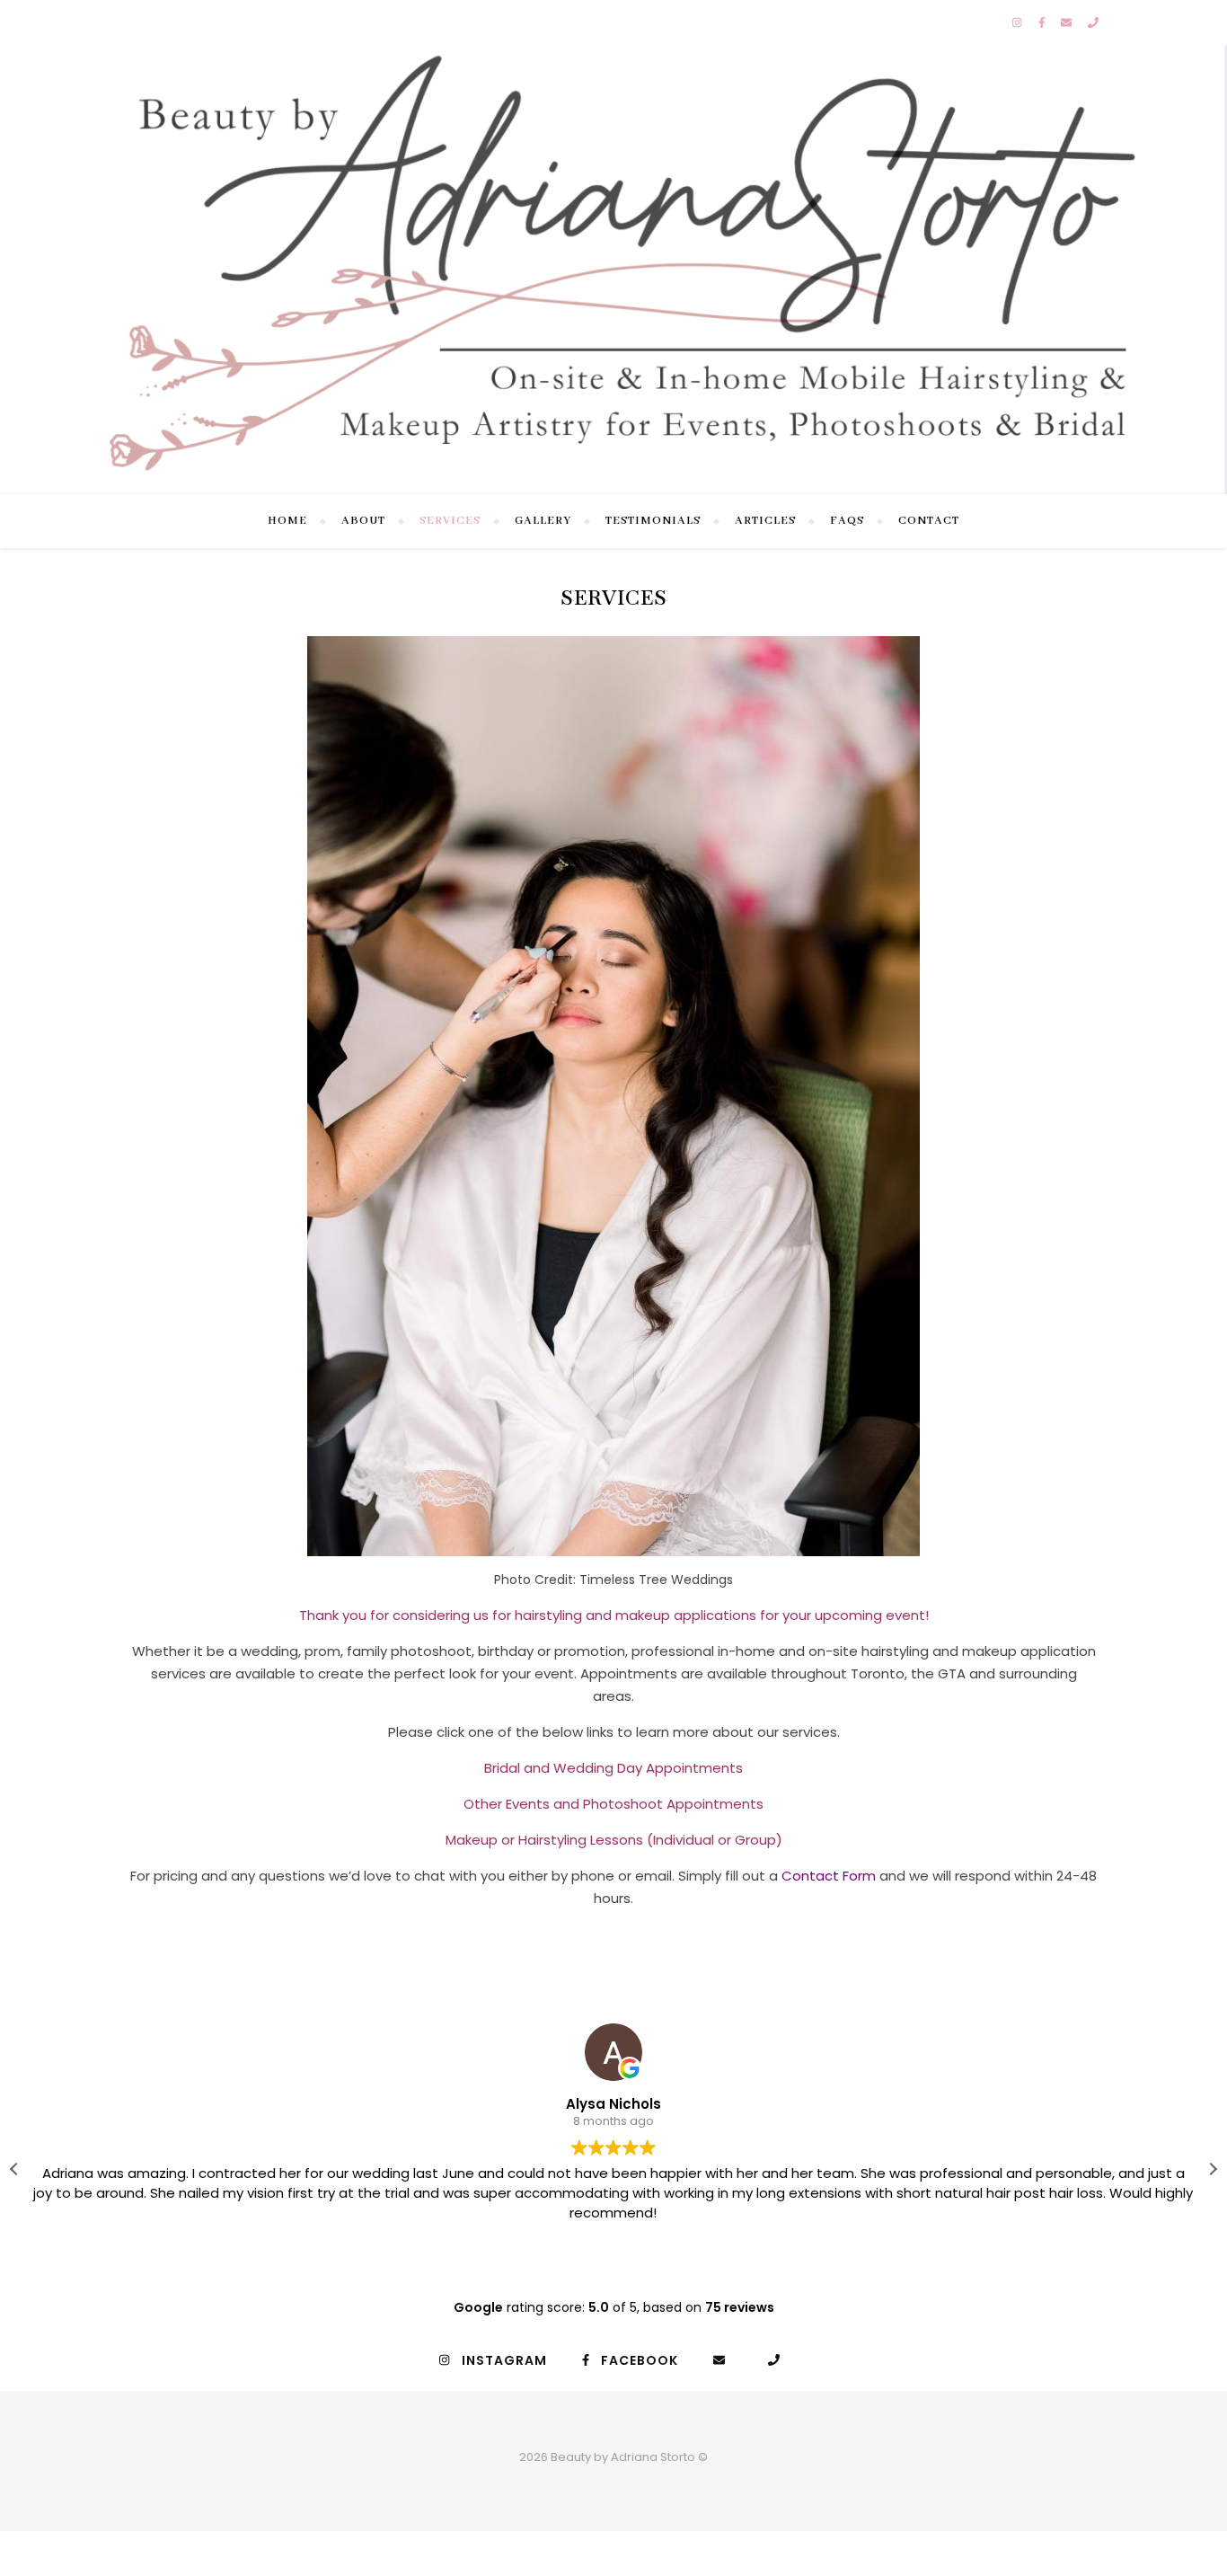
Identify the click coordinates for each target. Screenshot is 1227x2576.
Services (450, 521)
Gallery (543, 521)
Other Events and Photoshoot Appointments (613, 1804)
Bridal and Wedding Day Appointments (613, 1768)
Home (287, 521)
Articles (765, 521)
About (363, 521)
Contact (929, 521)
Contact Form (829, 1876)
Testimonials (653, 521)
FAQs (847, 521)
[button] (1213, 2169)
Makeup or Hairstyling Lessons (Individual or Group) (614, 1840)
